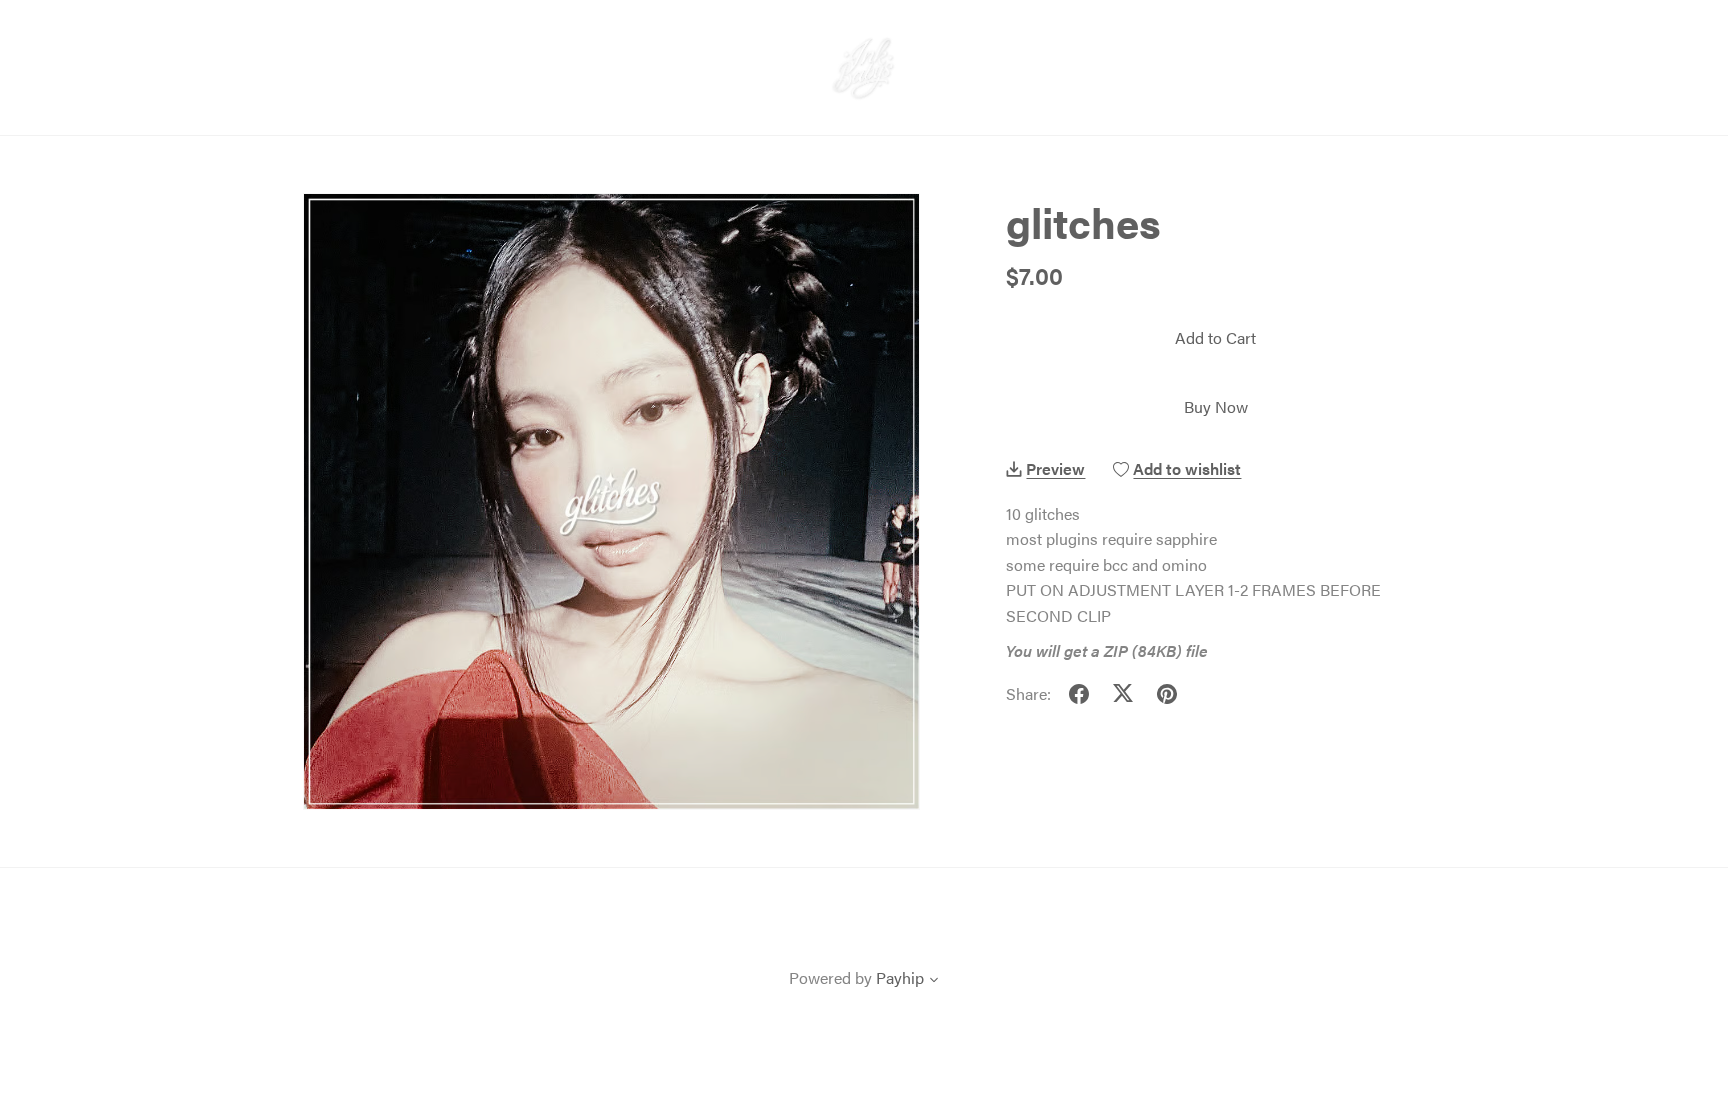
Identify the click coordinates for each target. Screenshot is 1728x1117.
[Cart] (1644, 45)
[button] (934, 981)
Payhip (900, 977)
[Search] (1552, 44)
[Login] (1593, 41)
